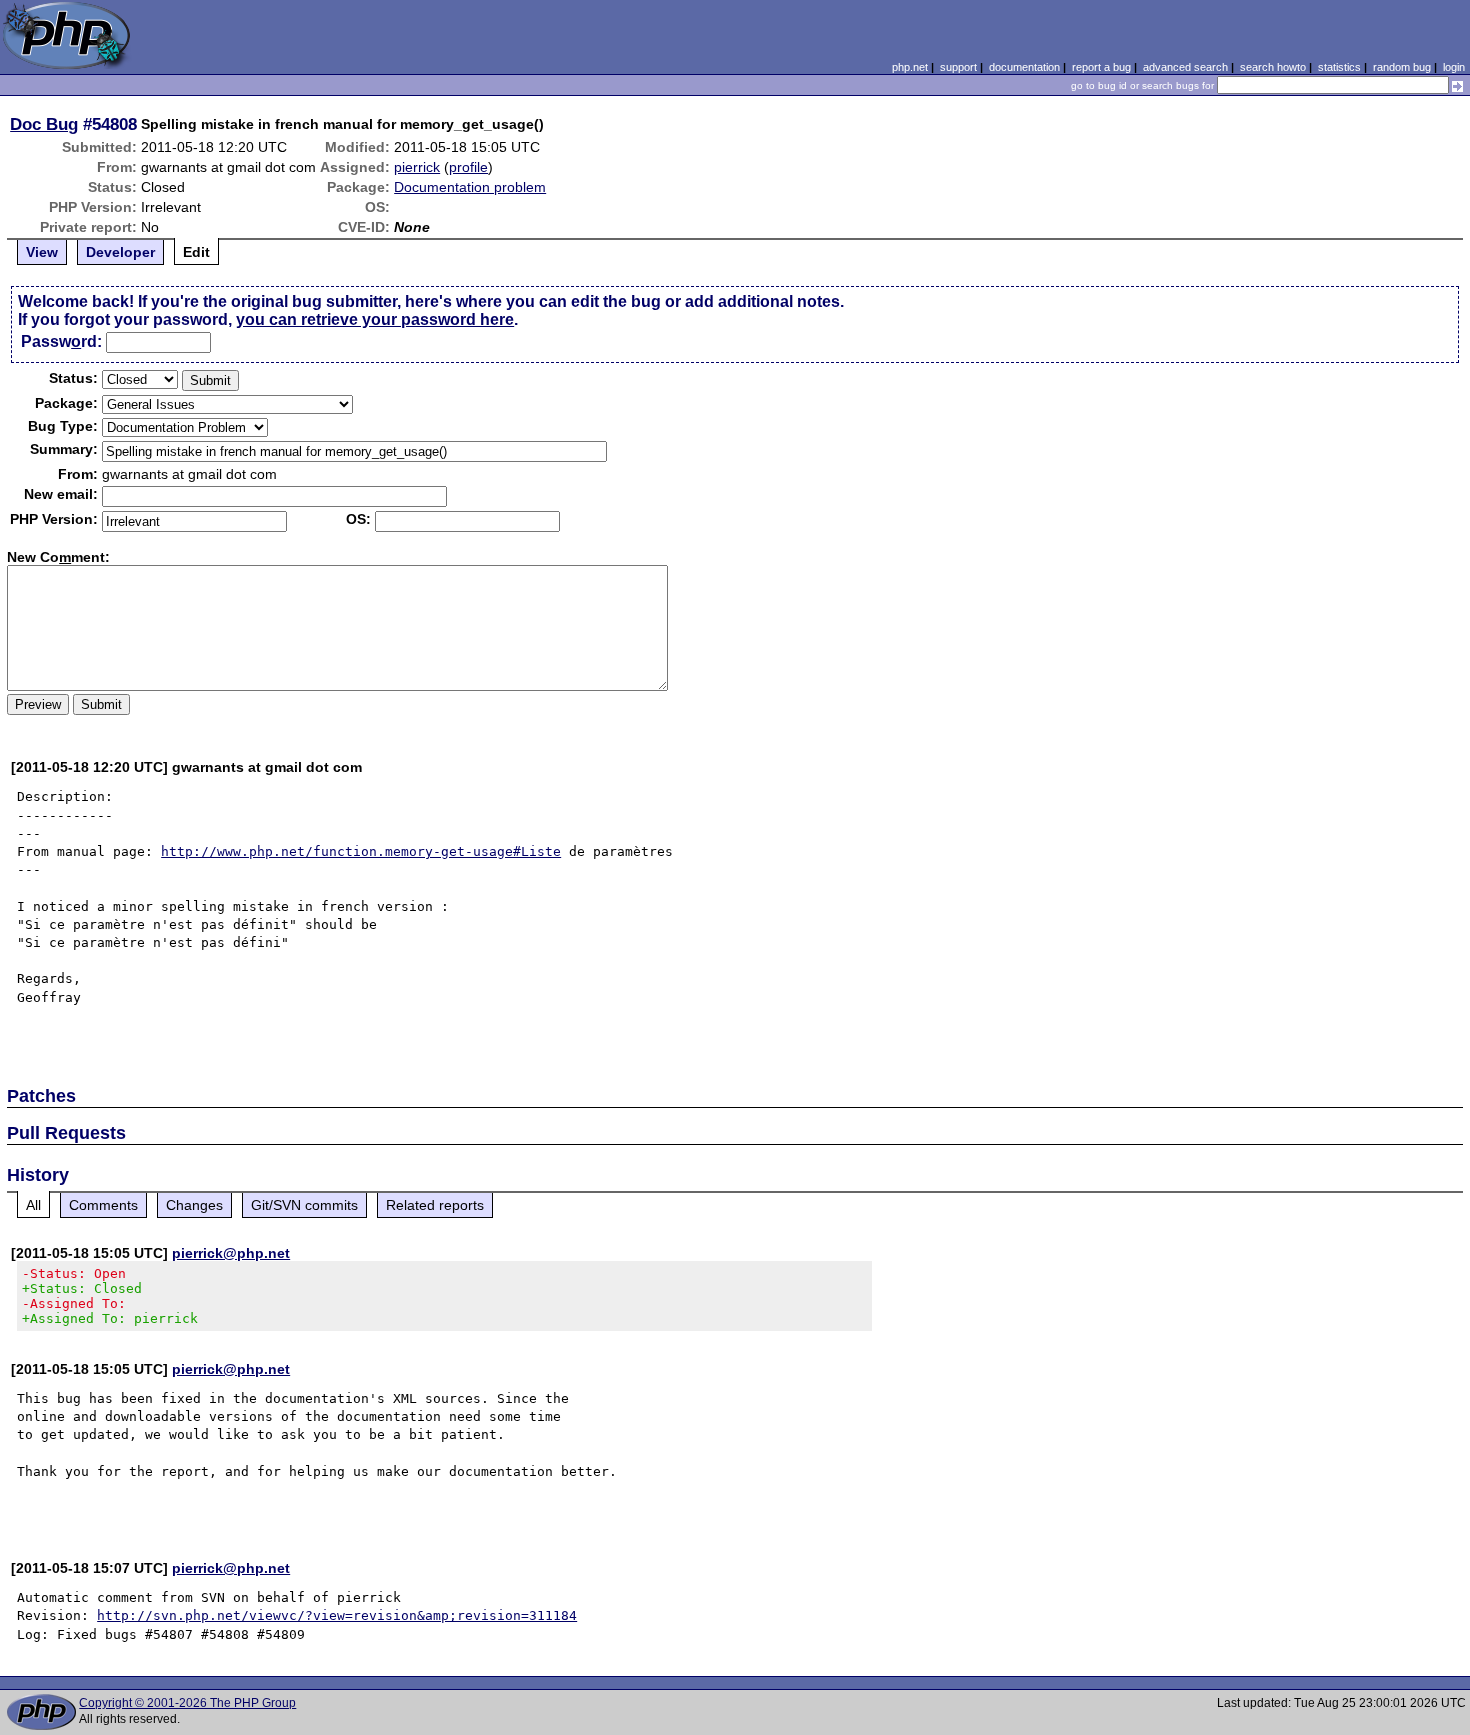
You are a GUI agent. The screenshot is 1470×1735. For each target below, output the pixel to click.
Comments (103, 1205)
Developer (120, 252)
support (958, 67)
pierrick (417, 167)
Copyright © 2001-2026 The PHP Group (187, 1703)
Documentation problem (470, 187)
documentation (1024, 67)
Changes (194, 1205)
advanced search (1185, 67)
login (1454, 67)
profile (468, 167)
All (33, 1205)
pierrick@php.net (231, 1253)
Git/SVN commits (304, 1205)
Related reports (435, 1205)
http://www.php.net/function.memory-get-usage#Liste (361, 851)
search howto (1273, 67)
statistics (1339, 67)
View (42, 252)
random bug (1402, 67)
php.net (910, 67)
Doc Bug (44, 124)
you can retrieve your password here (375, 319)
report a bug (1101, 67)
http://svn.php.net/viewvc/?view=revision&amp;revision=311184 (337, 1615)
